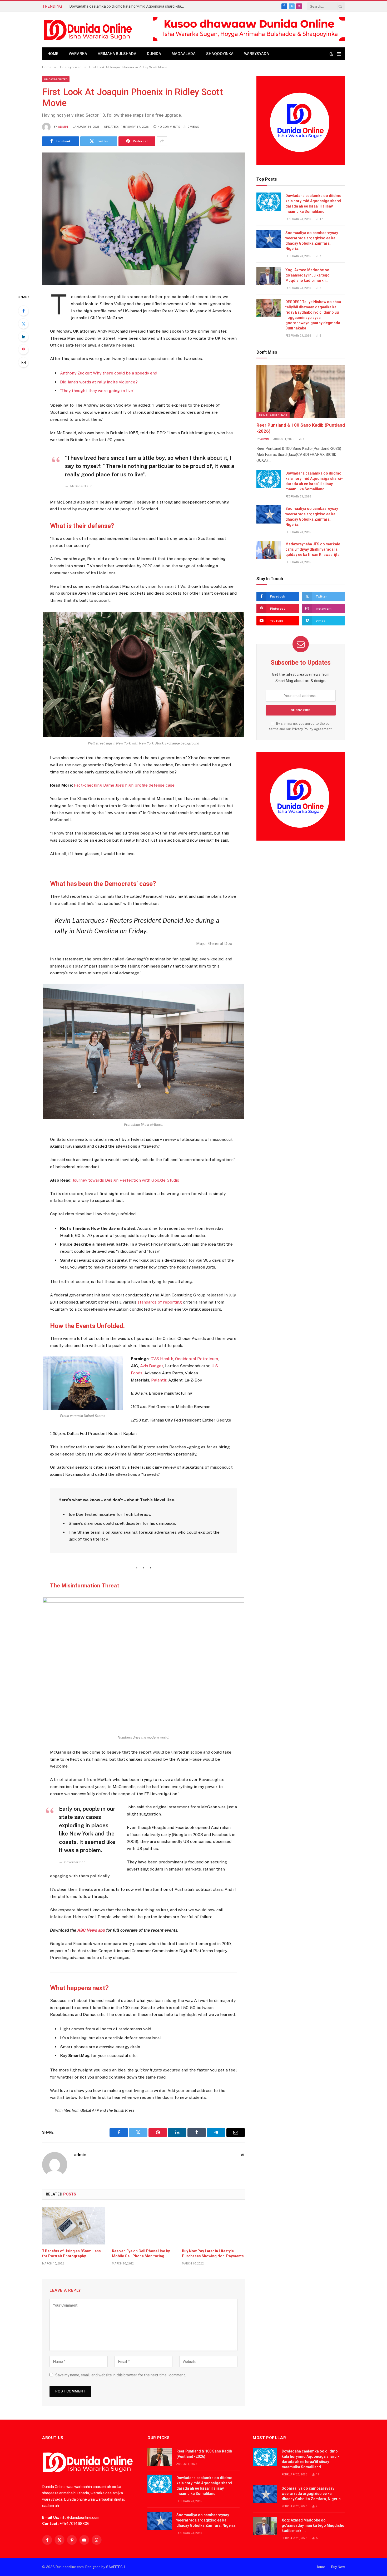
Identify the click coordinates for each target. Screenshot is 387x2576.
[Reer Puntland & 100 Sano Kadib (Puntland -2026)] (301, 392)
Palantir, (159, 1380)
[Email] (23, 362)
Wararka (78, 54)
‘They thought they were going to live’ (97, 391)
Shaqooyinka (220, 54)
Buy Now (338, 2567)
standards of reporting (160, 1302)
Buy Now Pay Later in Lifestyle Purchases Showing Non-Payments (213, 2254)
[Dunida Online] (88, 30)
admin (63, 127)
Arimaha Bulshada (117, 54)
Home (53, 54)
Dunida (154, 54)
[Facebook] (23, 311)
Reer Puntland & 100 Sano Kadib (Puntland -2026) (301, 428)
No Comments (169, 127)
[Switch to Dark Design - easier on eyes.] (331, 54)
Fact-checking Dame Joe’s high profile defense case (124, 785)
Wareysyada (257, 54)
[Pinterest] (23, 349)
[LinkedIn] (23, 337)
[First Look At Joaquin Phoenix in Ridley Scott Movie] (143, 219)
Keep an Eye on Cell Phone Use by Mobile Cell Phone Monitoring (141, 2254)
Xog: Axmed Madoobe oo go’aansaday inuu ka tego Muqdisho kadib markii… (307, 275)
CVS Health (162, 1359)
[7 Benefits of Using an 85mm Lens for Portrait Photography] (74, 2226)
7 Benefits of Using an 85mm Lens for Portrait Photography (71, 2254)
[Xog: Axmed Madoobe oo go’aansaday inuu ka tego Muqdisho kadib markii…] (269, 276)
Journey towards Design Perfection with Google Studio (126, 1180)
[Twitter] (23, 324)
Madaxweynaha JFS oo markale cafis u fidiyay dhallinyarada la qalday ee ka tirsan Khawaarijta (313, 549)
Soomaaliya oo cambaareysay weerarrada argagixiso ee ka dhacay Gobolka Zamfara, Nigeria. (312, 241)
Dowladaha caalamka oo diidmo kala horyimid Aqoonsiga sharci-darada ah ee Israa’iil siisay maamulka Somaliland (128, 6)
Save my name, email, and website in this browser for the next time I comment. (121, 2375)
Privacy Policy (303, 729)
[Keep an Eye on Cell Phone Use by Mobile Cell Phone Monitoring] (143, 2226)
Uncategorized (56, 79)
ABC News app (92, 1930)
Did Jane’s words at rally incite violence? (99, 382)
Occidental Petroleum (197, 1359)
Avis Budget (152, 1366)
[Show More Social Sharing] (162, 141)
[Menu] (339, 54)
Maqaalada (184, 54)
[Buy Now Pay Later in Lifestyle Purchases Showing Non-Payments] (213, 2226)
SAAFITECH (116, 2567)
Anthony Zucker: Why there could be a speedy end (109, 373)
